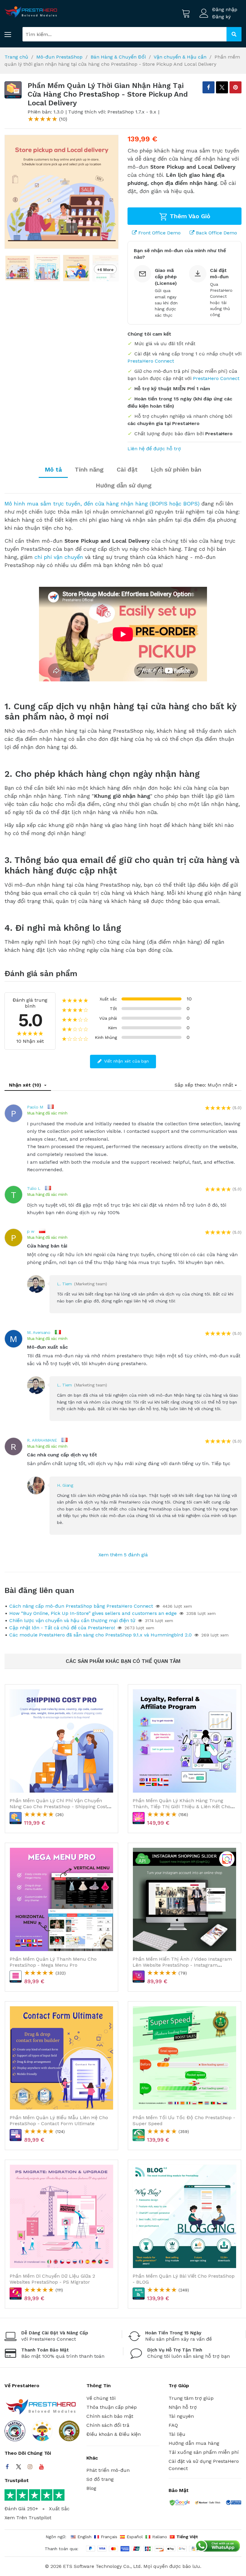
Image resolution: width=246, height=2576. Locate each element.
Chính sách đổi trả (108, 2425)
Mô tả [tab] (53, 469)
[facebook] (208, 87)
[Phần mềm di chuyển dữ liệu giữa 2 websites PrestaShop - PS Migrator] (61, 2216)
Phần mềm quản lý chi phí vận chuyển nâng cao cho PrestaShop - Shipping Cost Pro (58, 1806)
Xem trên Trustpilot (28, 2518)
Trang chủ (16, 57)
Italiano (160, 2537)
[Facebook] (7, 2467)
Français (109, 2537)
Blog (91, 2488)
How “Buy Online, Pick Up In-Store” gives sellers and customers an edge (93, 1613)
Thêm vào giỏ (189, 216)
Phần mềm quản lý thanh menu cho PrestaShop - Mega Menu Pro (53, 1962)
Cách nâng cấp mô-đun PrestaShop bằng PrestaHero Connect (81, 1606)
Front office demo (159, 233)
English (84, 2537)
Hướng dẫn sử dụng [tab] (124, 485)
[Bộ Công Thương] (233, 2504)
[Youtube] (41, 2467)
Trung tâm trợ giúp (191, 2398)
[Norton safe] (208, 2503)
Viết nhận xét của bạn (126, 1061)
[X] (222, 87)
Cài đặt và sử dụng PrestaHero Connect (204, 2465)
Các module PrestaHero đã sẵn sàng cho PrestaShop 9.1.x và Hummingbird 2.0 (100, 1635)
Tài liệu (177, 2434)
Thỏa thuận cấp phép (112, 2407)
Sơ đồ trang (100, 2479)
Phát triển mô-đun (108, 2470)
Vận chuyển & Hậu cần (180, 57)
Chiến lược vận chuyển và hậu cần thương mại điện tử (72, 1620)
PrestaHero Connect (151, 361)
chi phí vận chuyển (59, 557)
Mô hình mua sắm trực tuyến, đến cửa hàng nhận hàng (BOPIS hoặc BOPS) (102, 504)
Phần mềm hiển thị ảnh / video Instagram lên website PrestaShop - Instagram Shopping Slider (182, 1965)
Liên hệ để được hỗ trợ (154, 449)
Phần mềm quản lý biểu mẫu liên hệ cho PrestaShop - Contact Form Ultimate (59, 2120)
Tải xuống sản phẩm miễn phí (204, 2452)
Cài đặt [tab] (127, 469)
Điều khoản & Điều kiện (114, 2434)
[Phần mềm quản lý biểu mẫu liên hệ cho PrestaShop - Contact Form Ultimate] (61, 2058)
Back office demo (216, 233)
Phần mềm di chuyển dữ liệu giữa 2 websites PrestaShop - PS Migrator (52, 2279)
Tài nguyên (181, 2416)
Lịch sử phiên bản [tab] (176, 469)
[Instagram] (30, 2467)
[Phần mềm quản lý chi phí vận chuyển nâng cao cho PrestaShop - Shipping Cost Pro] (61, 1741)
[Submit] (234, 34)
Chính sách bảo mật (110, 2416)
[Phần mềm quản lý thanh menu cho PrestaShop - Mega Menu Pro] (61, 1899)
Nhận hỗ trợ (183, 2407)
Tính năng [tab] (89, 469)
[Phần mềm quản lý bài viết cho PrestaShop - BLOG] (184, 2216)
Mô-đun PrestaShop (59, 57)
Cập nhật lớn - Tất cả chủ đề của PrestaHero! (62, 1628)
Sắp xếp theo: (190, 1085)
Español (135, 2537)
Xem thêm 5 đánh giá (123, 1555)
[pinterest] (235, 87)
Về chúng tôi (101, 2398)
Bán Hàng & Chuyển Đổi (118, 57)
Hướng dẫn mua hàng (194, 2443)
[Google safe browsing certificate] (179, 2504)
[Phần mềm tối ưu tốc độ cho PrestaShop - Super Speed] (184, 2058)
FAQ (173, 2425)
